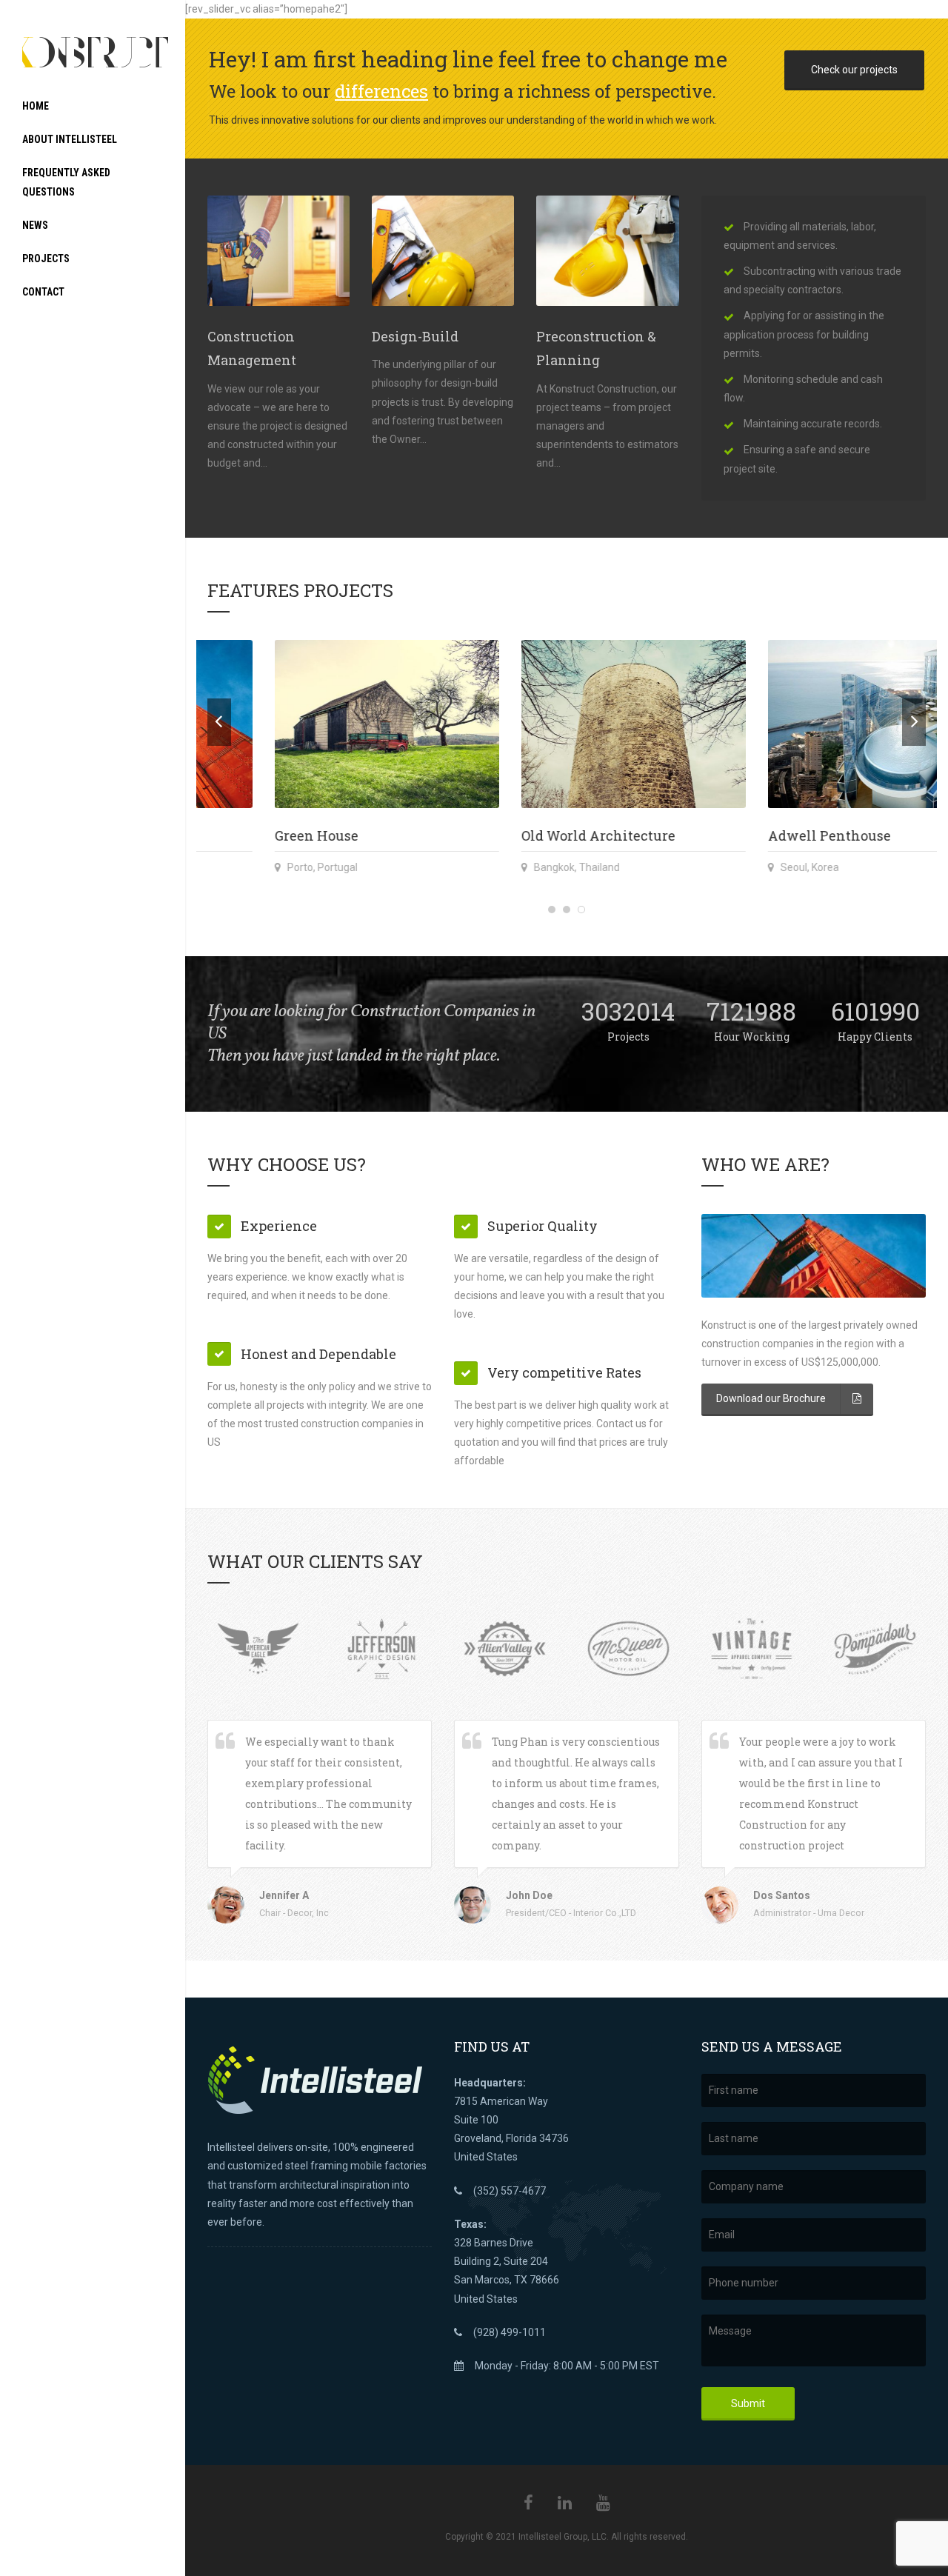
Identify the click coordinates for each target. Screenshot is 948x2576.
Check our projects (854, 70)
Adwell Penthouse (515, 835)
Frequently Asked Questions (66, 182)
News (35, 225)
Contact (43, 292)
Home (36, 106)
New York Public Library (782, 835)
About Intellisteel (70, 139)
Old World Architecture (284, 835)
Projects (46, 258)
